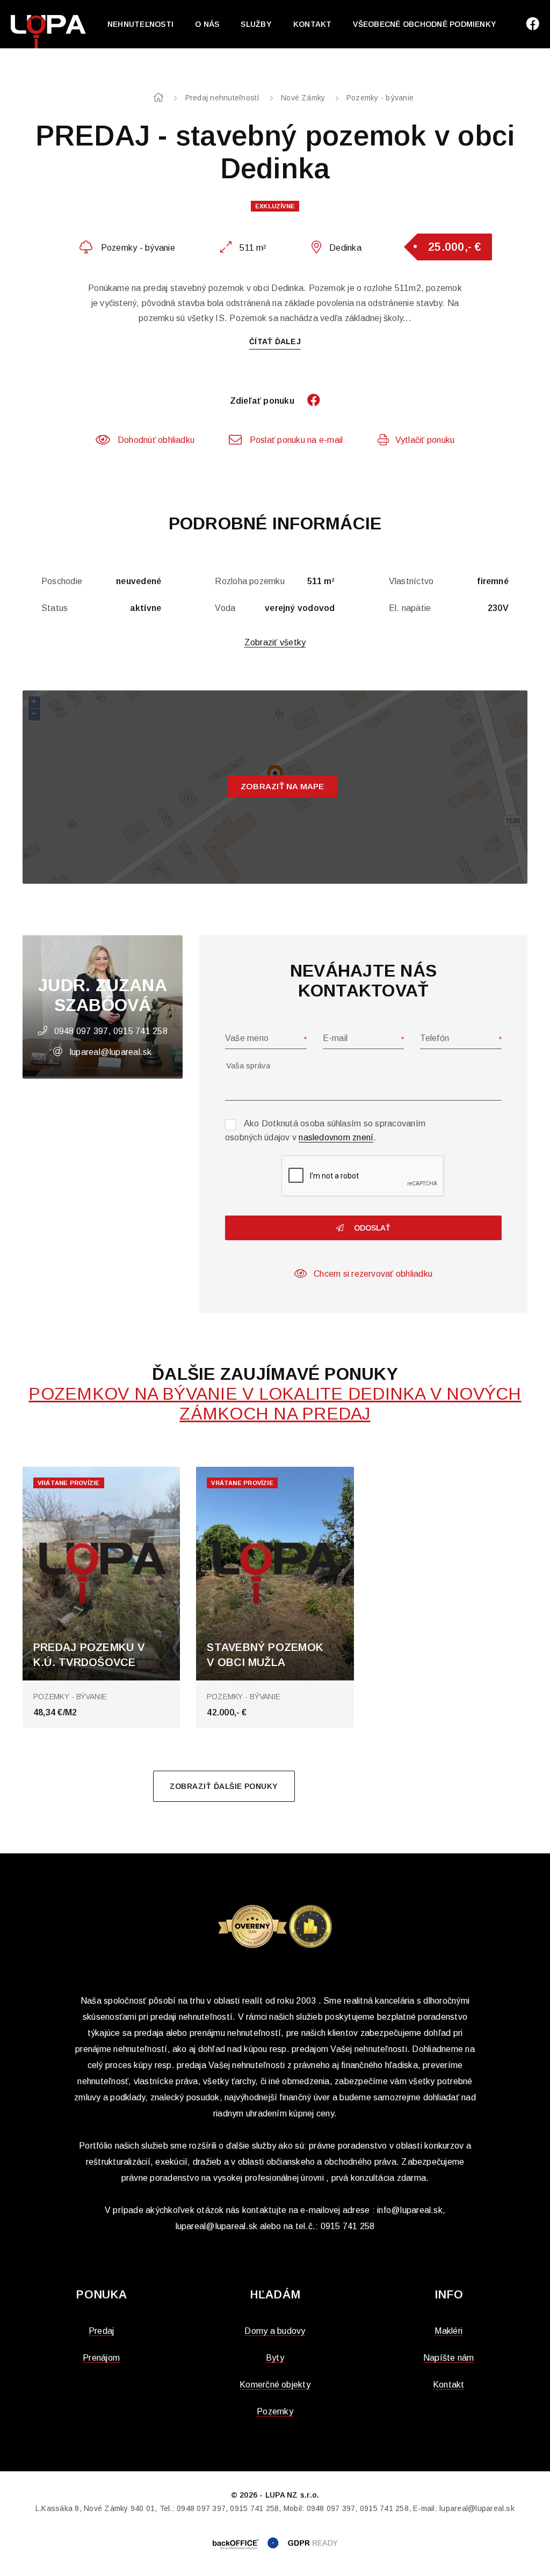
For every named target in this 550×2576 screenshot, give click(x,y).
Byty (275, 2358)
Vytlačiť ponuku (425, 440)
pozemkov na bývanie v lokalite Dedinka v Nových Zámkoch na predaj (275, 1404)
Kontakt (313, 24)
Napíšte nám (449, 2358)
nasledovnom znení (336, 1137)
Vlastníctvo (411, 581)
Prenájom (101, 2358)
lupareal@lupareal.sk (111, 1052)
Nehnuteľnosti (140, 24)
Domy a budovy (275, 2331)
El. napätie (410, 608)
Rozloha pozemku (250, 581)
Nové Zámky (303, 98)
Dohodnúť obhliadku (156, 440)
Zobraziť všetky (275, 642)
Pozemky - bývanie (380, 98)
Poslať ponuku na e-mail (296, 440)
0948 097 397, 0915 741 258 (111, 1031)
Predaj (101, 2331)
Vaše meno (247, 1038)
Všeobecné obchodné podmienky (425, 24)
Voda (225, 608)
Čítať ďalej (275, 341)
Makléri (448, 2331)
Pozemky (275, 2411)
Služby (256, 24)
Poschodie (62, 581)
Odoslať (371, 1228)
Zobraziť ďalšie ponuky (224, 1786)
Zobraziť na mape (283, 786)
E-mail (335, 1038)
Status (55, 608)
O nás (207, 24)
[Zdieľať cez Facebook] (308, 401)
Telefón (435, 1038)
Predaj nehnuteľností (223, 98)
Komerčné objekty (275, 2385)
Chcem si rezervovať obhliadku (373, 1274)
